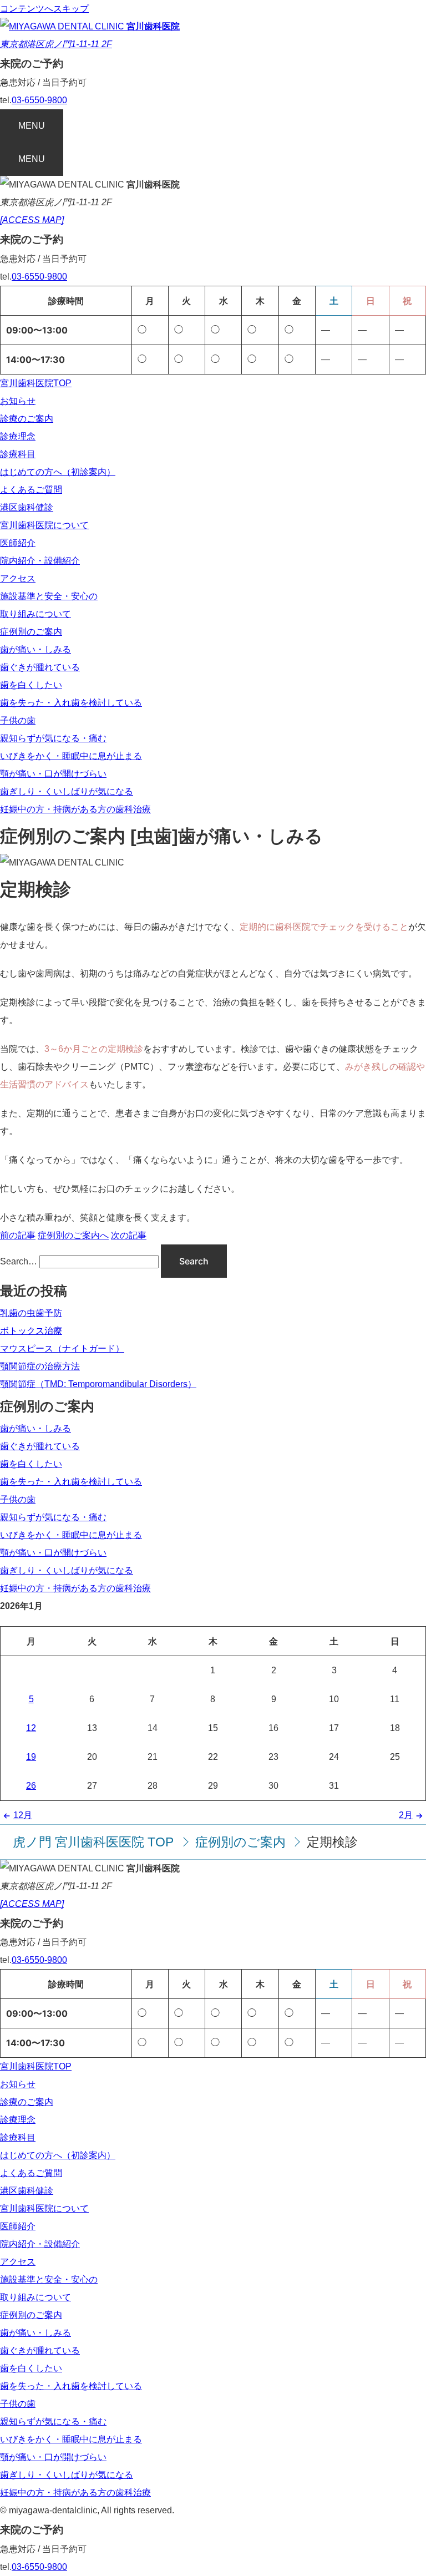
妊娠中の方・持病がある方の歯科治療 (75, 809)
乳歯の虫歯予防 (31, 1313)
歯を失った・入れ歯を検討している (71, 703)
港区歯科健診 (27, 507)
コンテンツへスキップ (44, 9)
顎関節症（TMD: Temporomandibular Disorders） (98, 1384)
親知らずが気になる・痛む (53, 738)
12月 (23, 1815)
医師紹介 (18, 543)
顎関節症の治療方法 (40, 1366)
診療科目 (18, 454)
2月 (406, 1815)
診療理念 (18, 436)
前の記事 (18, 1235)
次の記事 (129, 1235)
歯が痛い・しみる (35, 649)
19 (31, 1757)
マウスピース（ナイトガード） (62, 1348)
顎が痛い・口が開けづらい (53, 774)
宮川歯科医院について (44, 525)
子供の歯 (18, 720)
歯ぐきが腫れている (40, 667)
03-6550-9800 (39, 100)
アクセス (18, 578)
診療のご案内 (27, 419)
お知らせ (18, 401)
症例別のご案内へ (73, 1235)
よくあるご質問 (31, 490)
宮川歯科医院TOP (36, 383)
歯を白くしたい (31, 685)
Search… (19, 1261)
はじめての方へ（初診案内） (58, 472)
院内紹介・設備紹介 (40, 561)
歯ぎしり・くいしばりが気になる (67, 791)
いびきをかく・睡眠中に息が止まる (71, 756)
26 (31, 1786)
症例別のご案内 (31, 632)
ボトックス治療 (31, 1331)
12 (31, 1728)
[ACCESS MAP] (32, 220)
